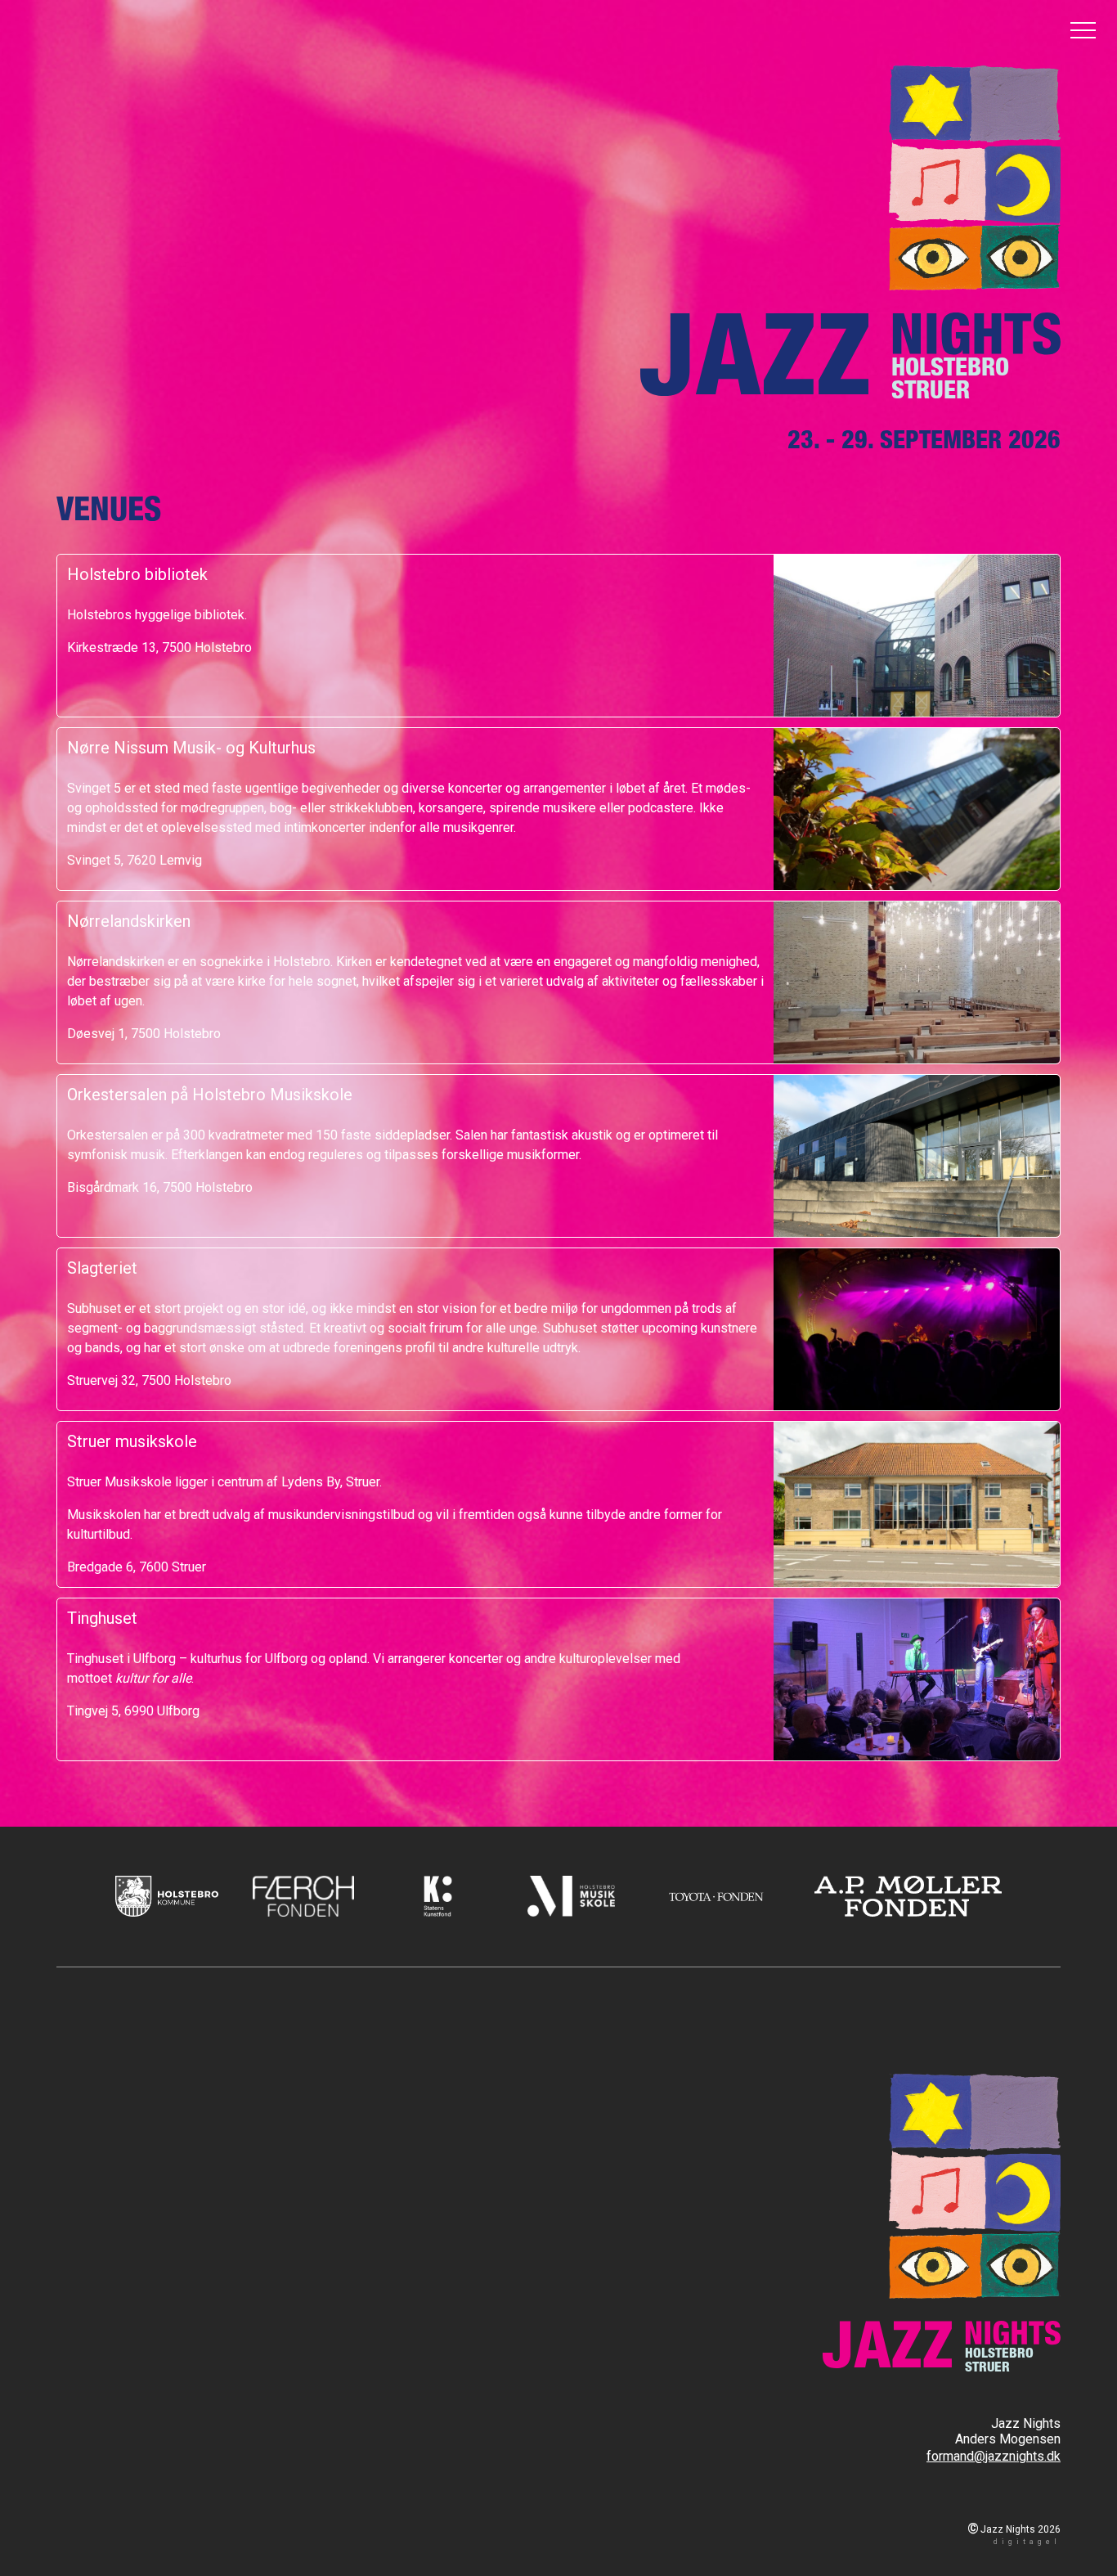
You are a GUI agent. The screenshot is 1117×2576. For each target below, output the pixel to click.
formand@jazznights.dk (994, 2456)
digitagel (1027, 2542)
